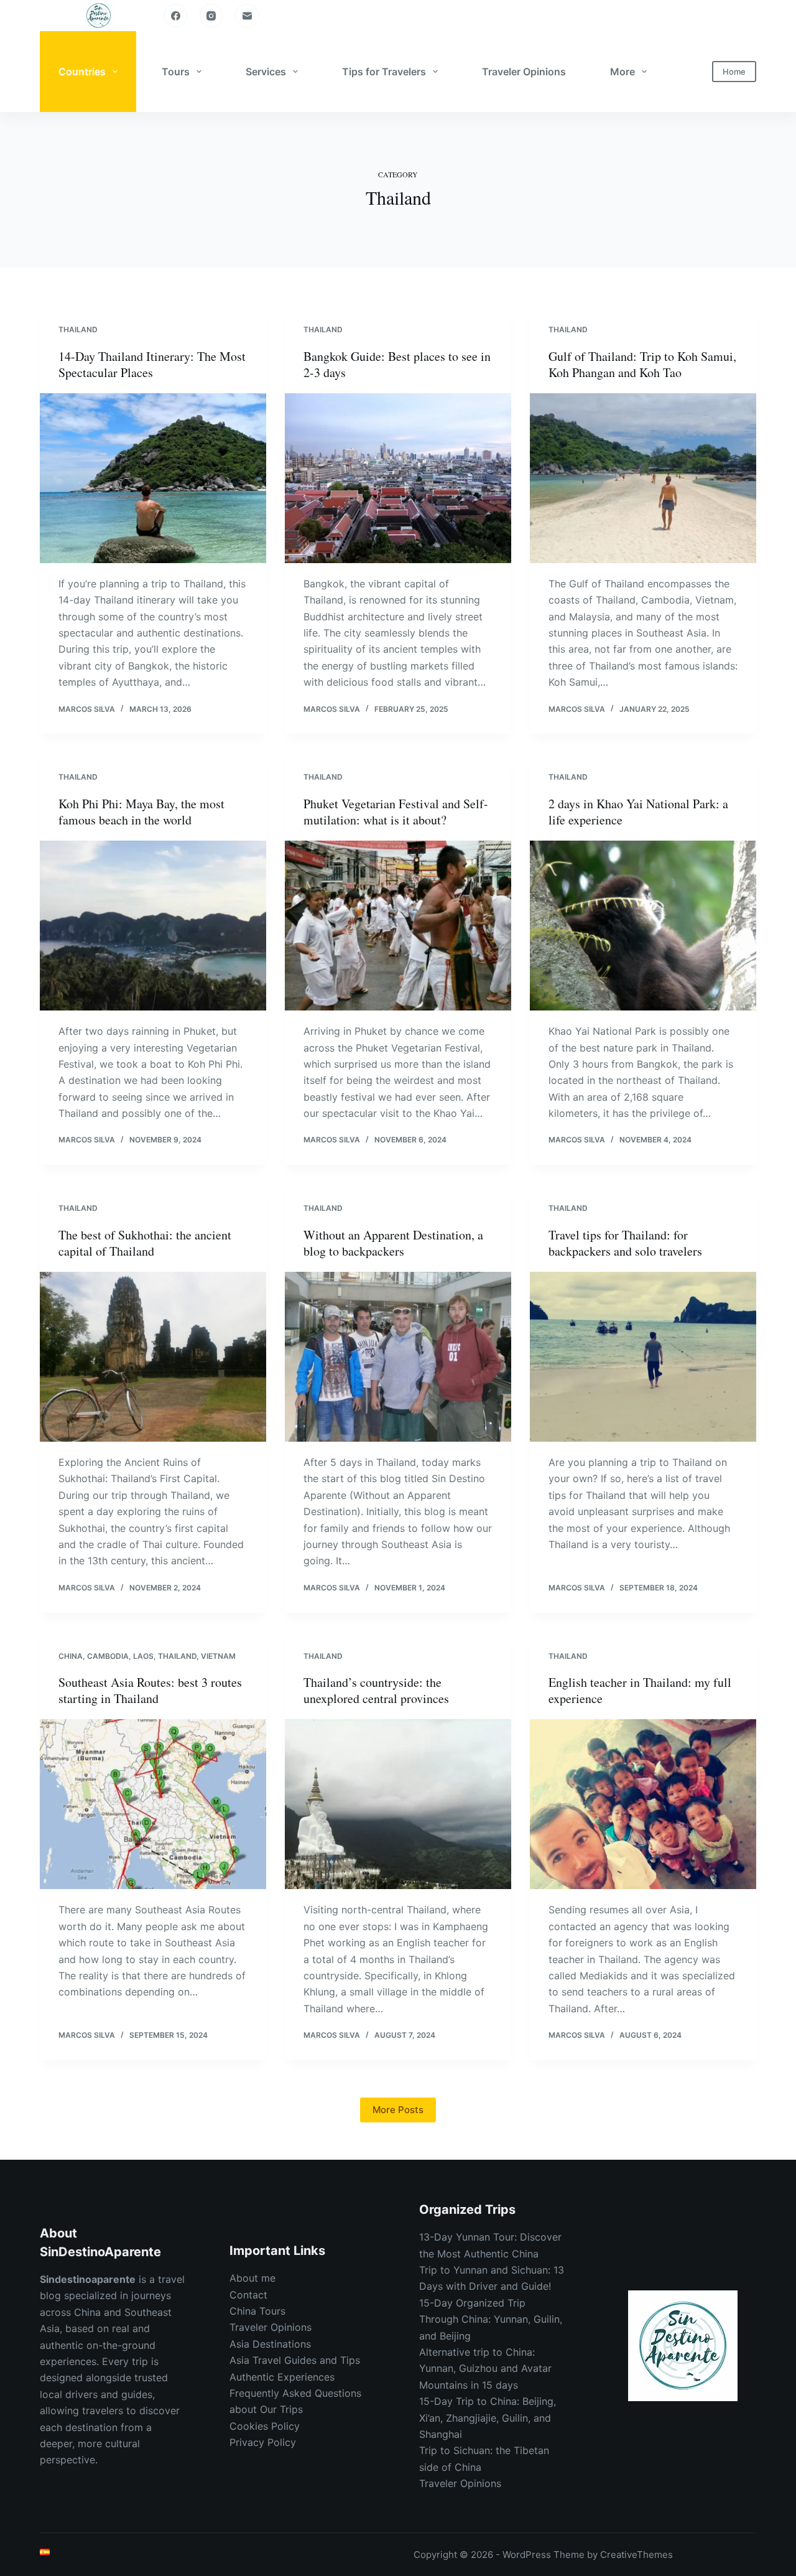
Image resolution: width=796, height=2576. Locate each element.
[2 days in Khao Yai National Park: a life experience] (643, 926)
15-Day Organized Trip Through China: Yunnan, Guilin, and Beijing (491, 2319)
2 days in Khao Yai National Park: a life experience (638, 812)
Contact (248, 2295)
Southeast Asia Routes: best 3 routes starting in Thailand (150, 1690)
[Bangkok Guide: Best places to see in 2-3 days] (398, 478)
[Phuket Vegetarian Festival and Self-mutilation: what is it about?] (398, 926)
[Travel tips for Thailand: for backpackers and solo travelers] (643, 1357)
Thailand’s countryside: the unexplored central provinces (376, 1690)
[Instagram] (211, 16)
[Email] (247, 16)
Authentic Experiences (282, 2377)
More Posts (398, 2110)
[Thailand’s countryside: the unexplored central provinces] (398, 1804)
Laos (143, 1656)
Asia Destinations (270, 2344)
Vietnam (218, 1656)
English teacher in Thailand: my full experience (640, 1690)
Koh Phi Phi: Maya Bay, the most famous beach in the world (141, 812)
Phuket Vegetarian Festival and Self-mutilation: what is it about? (396, 812)
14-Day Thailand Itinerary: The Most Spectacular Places (152, 364)
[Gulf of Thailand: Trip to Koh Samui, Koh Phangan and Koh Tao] (643, 478)
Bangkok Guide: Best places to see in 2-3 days (397, 364)
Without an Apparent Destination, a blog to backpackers (393, 1243)
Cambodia (108, 1656)
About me (252, 2278)
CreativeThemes (636, 2555)
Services (266, 72)
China (71, 1656)
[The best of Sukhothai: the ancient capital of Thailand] (153, 1357)
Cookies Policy (265, 2426)
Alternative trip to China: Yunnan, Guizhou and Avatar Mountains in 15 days (485, 2368)
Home (734, 72)
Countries (82, 72)
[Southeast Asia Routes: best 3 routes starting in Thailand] (153, 1804)
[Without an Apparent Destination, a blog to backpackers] (398, 1357)
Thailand (78, 329)
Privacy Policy (263, 2442)
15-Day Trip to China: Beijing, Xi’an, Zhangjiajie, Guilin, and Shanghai (488, 2418)
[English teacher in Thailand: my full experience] (643, 1804)
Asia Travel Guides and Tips (295, 2360)
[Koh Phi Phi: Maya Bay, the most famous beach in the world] (153, 926)
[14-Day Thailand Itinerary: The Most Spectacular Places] (153, 478)
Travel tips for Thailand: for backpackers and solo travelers (625, 1243)
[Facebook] (175, 16)
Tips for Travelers (384, 72)
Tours (176, 72)
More (622, 72)
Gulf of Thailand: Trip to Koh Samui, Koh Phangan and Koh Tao (642, 364)
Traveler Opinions (524, 72)
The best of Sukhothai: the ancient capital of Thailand (145, 1243)
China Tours (257, 2311)
